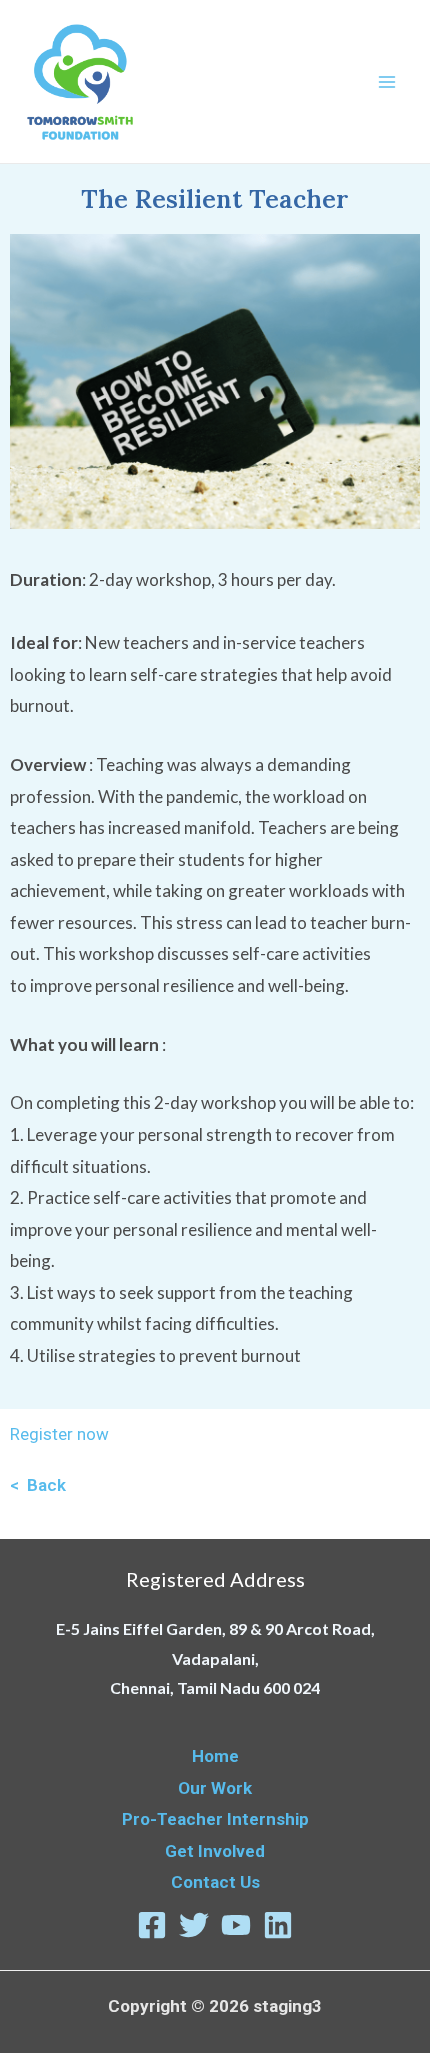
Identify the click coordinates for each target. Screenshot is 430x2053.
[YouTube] (236, 1925)
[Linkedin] (278, 1925)
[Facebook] (152, 1925)
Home (215, 1756)
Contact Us (215, 1882)
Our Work (215, 1788)
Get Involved (215, 1851)
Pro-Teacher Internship (215, 1819)
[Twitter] (194, 1925)
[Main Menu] (388, 82)
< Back (38, 1485)
